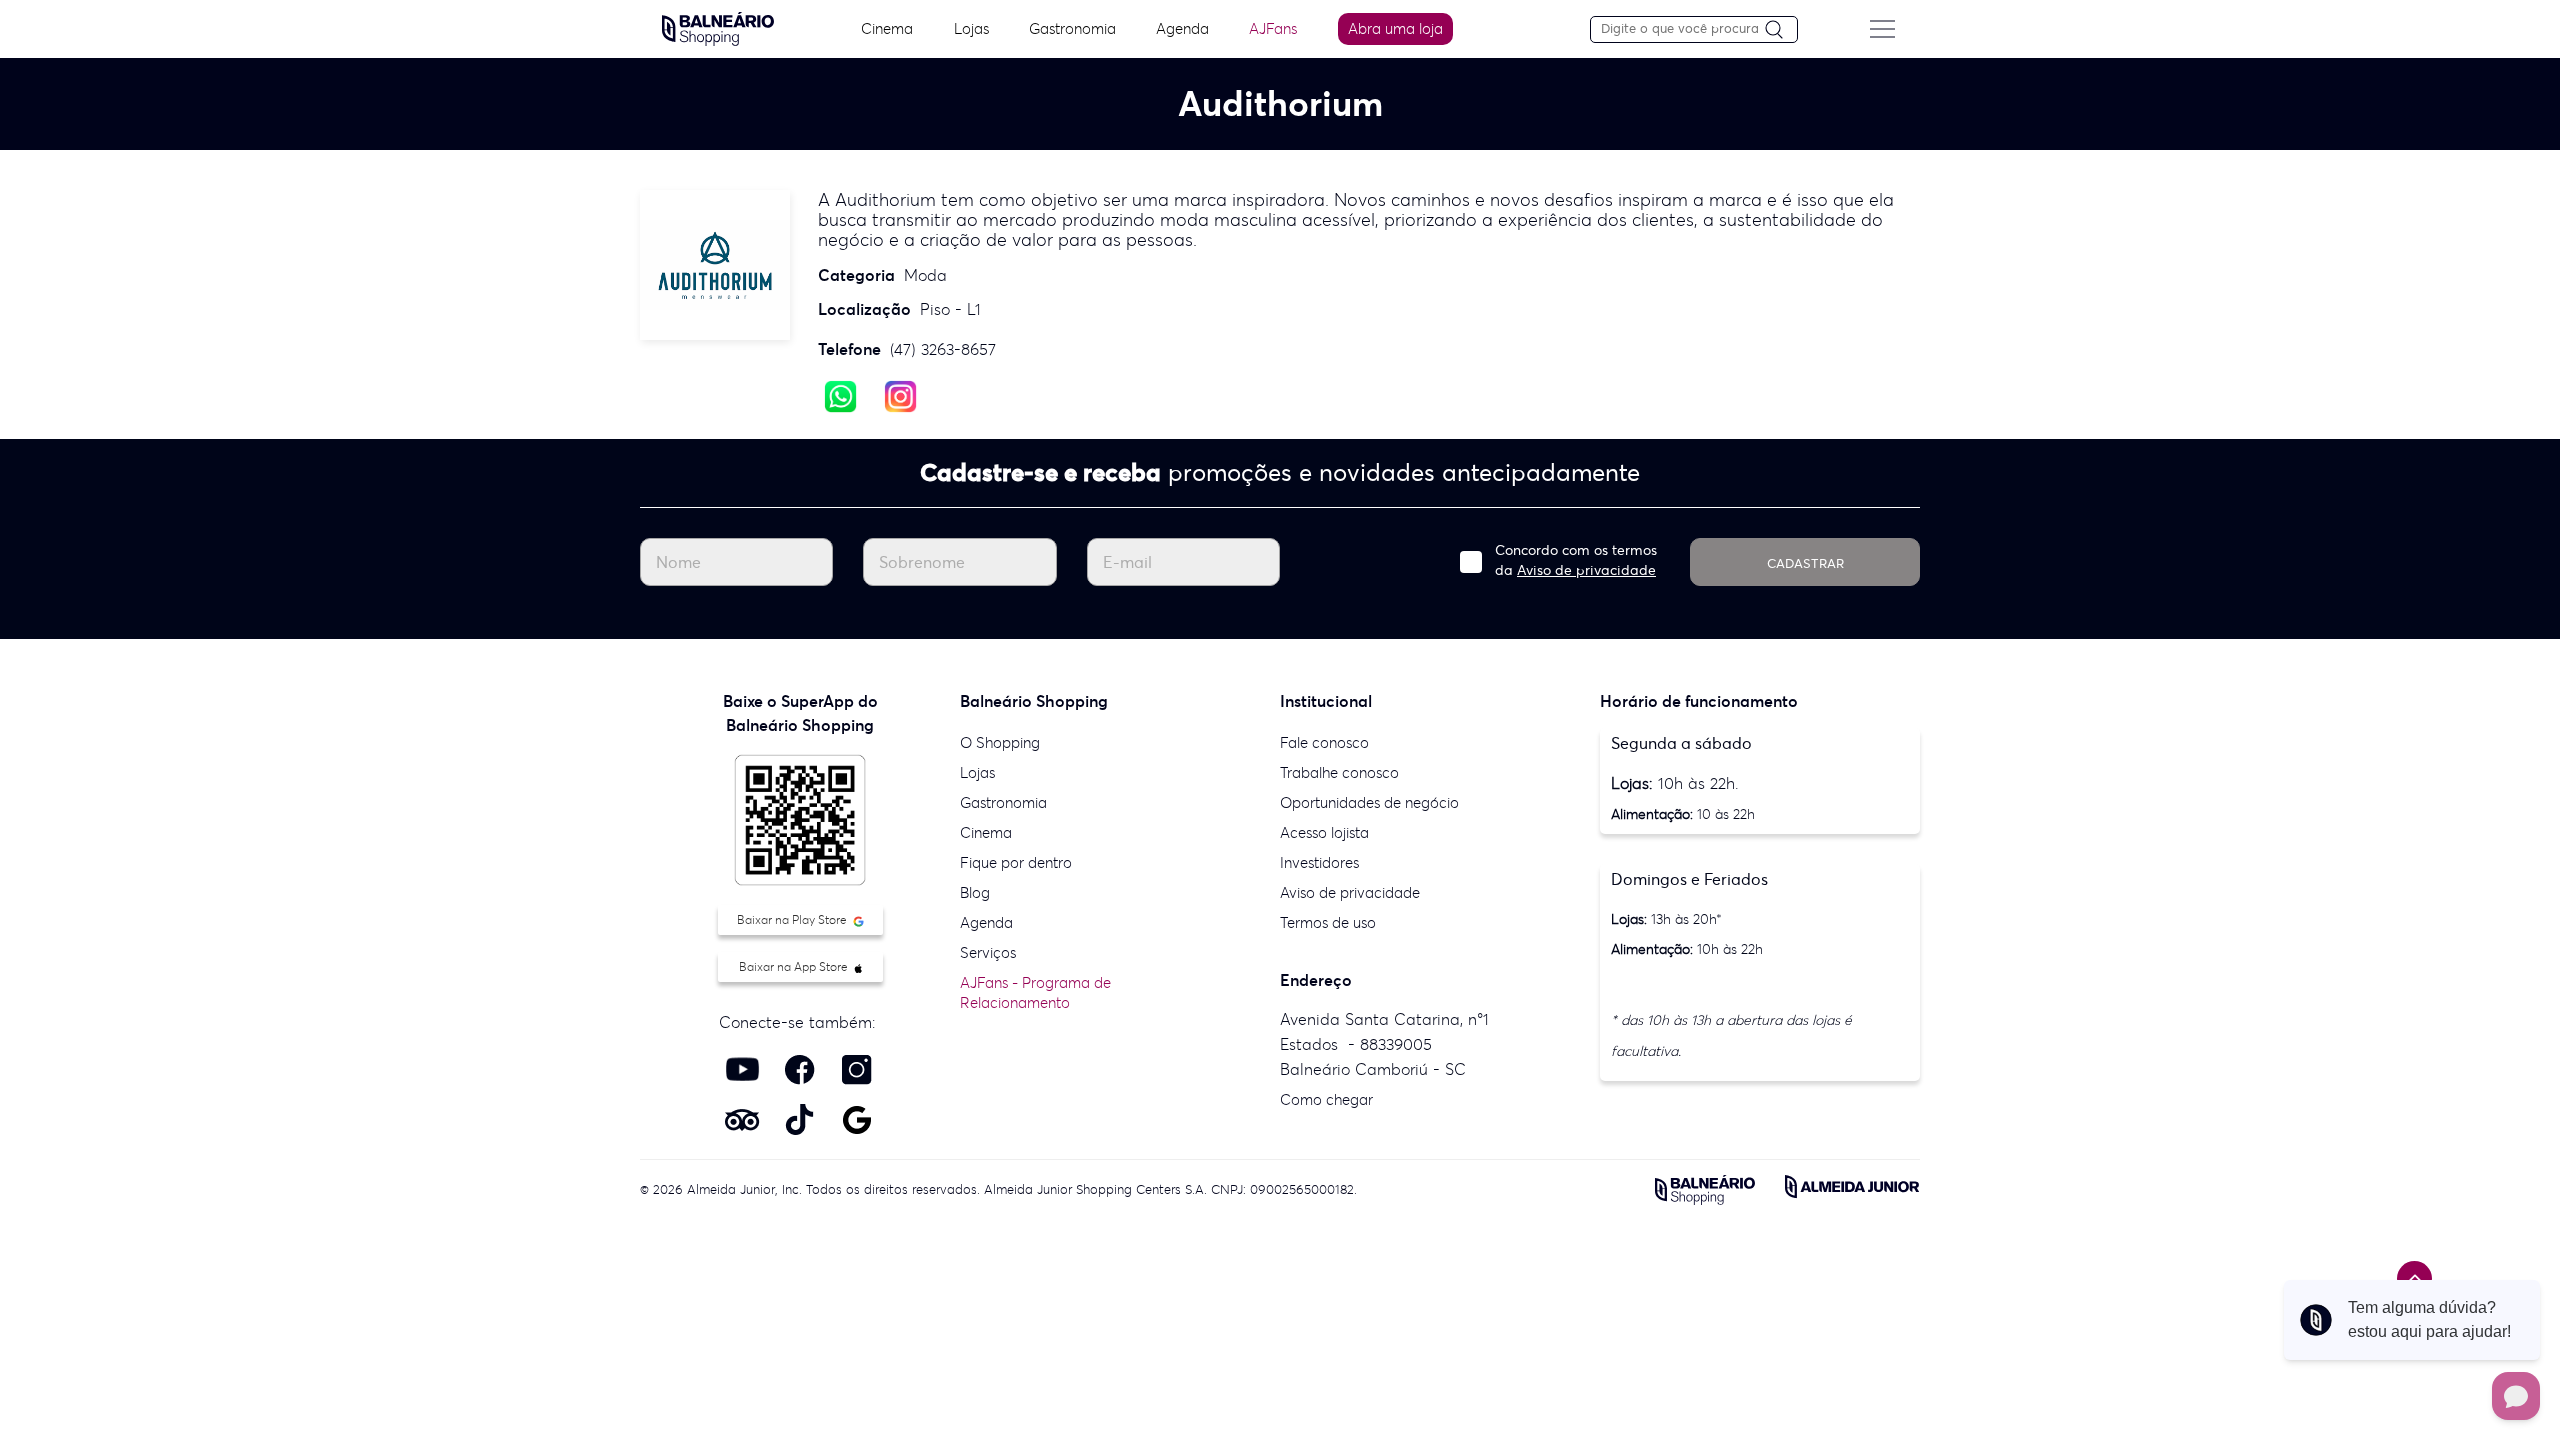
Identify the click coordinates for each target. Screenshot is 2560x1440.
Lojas (971, 28)
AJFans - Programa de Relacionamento (1035, 992)
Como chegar (1326, 1099)
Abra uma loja (1395, 28)
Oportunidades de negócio (1369, 802)
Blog (975, 892)
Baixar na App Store (795, 966)
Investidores (1319, 862)
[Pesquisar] (1781, 30)
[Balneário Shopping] (718, 27)
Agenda (1182, 28)
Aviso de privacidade (1586, 570)
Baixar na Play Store (793, 919)
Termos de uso (1328, 922)
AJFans (1273, 28)
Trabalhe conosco (1339, 772)
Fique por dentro (1016, 862)
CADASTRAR (1805, 563)
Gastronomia (1072, 28)
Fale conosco (1324, 742)
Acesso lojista (1324, 832)
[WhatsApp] (840, 395)
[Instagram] (900, 395)
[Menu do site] (1882, 29)
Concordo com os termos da (1576, 560)
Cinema (887, 28)
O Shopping (1000, 742)
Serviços (988, 952)
